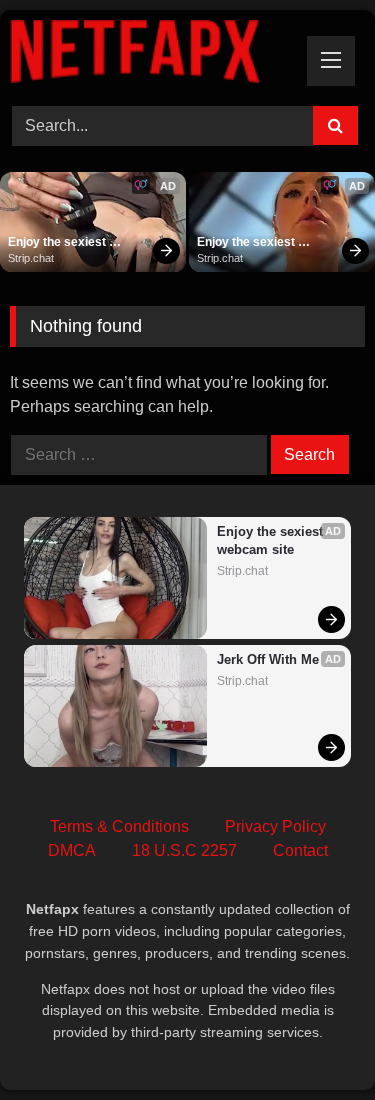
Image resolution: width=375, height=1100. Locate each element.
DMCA (72, 850)
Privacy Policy (275, 826)
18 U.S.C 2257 (184, 850)
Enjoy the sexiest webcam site (58, 243)
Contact (300, 850)
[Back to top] (313, 1040)
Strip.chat (31, 258)
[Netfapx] (154, 55)
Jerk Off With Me (268, 659)
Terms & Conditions (119, 826)
